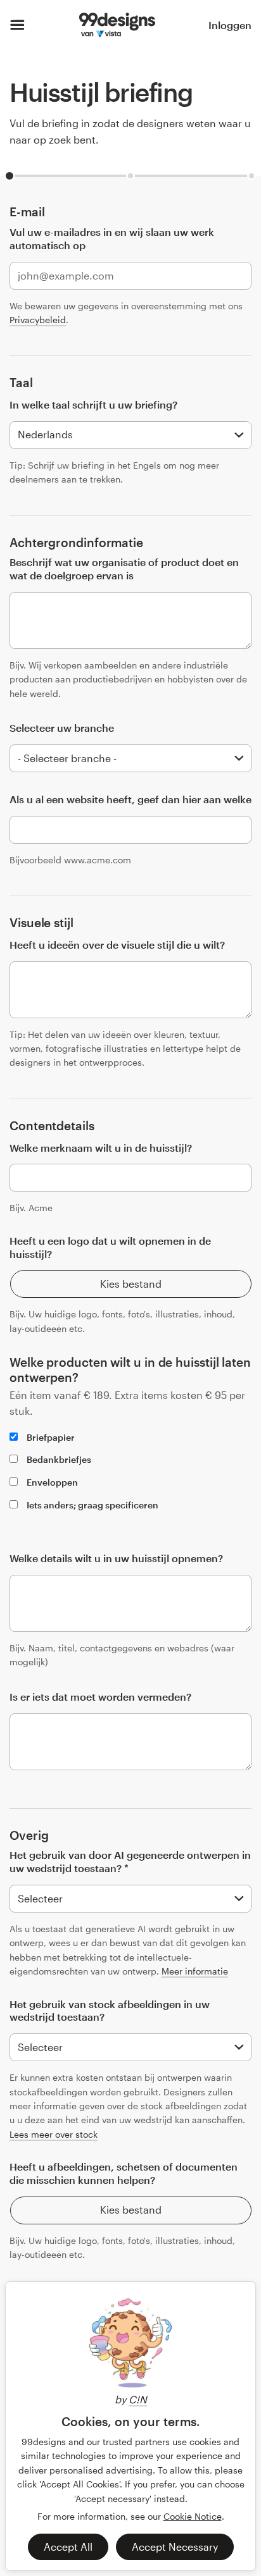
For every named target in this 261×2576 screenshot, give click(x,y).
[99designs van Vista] (117, 25)
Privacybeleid (38, 320)
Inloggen (230, 25)
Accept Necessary (175, 2547)
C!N (138, 2399)
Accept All (68, 2547)
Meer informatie (195, 1971)
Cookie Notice (193, 2516)
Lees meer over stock (54, 2134)
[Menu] (17, 25)
